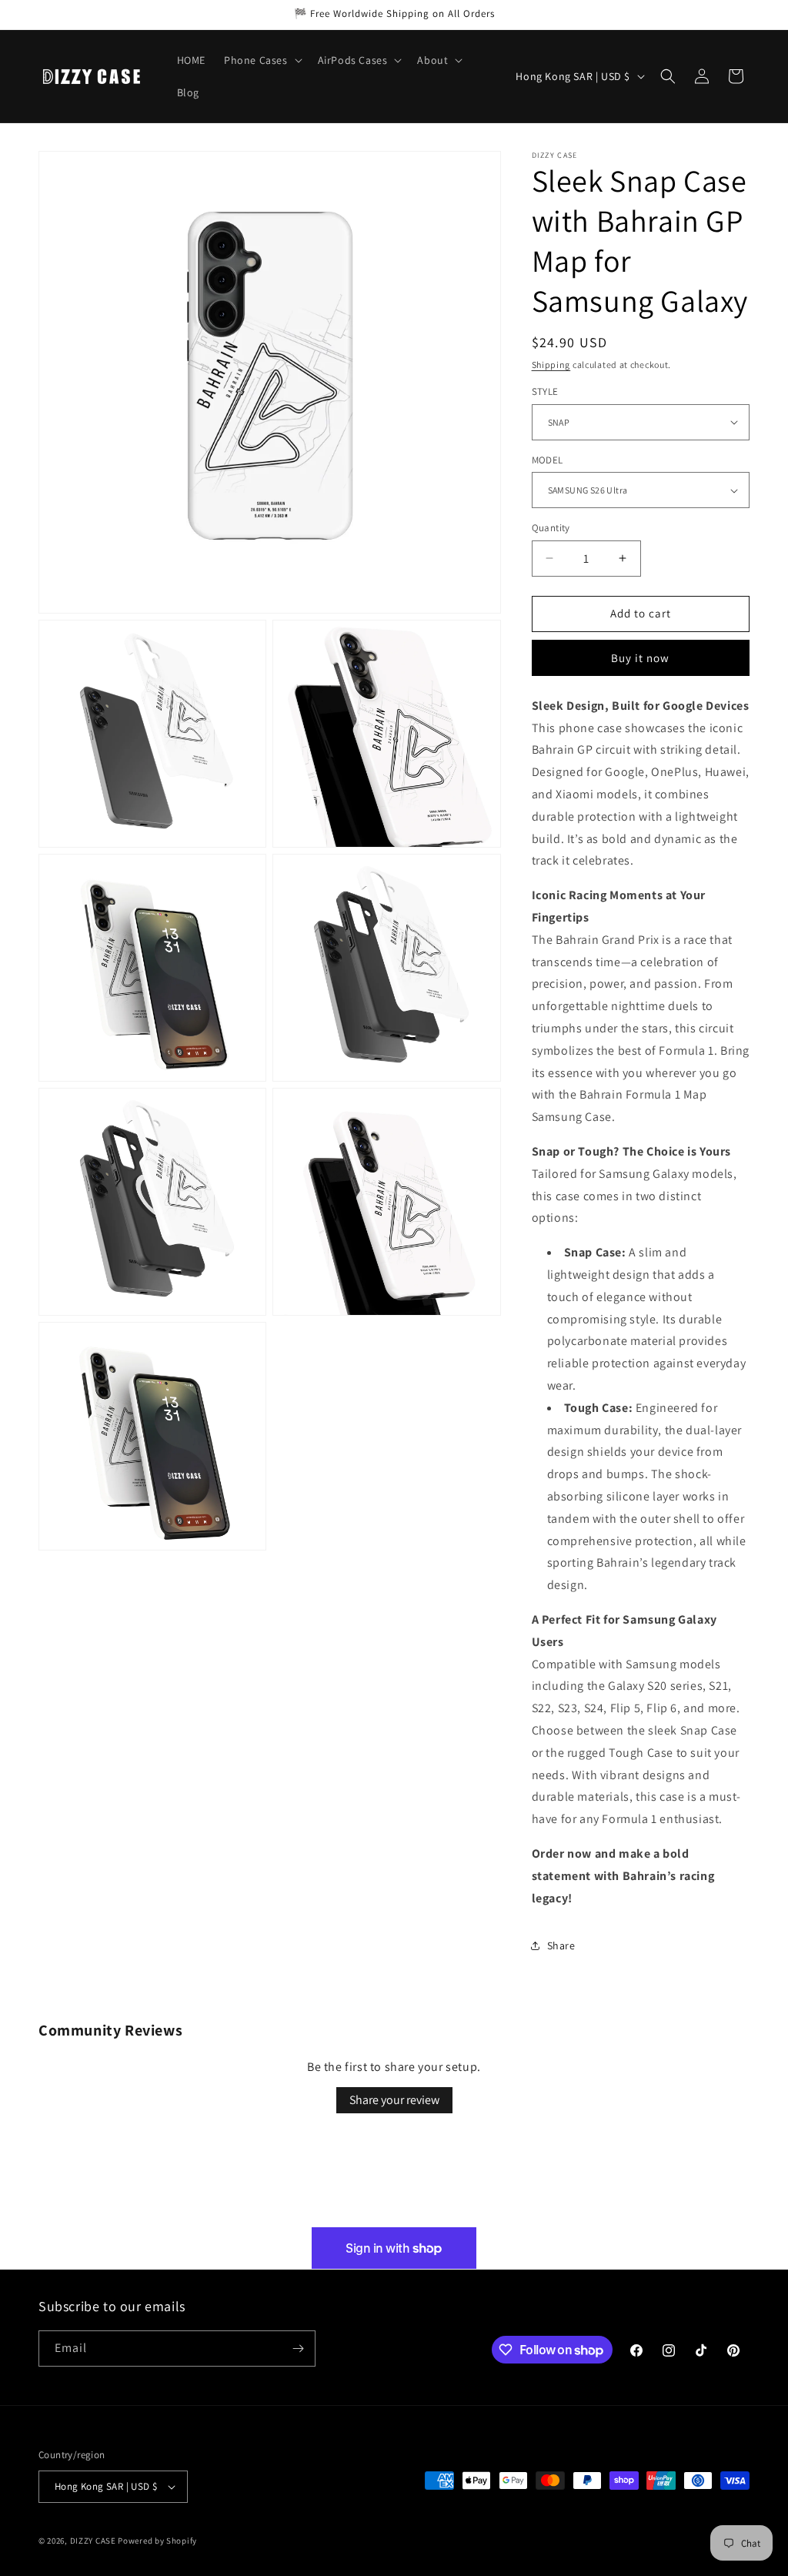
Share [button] (561, 1945)
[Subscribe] (298, 2349)
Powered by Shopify (157, 2541)
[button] (262, 60)
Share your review (394, 2100)
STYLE (545, 391)
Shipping (551, 365)
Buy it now (640, 658)
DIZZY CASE (93, 2541)
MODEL (548, 460)
